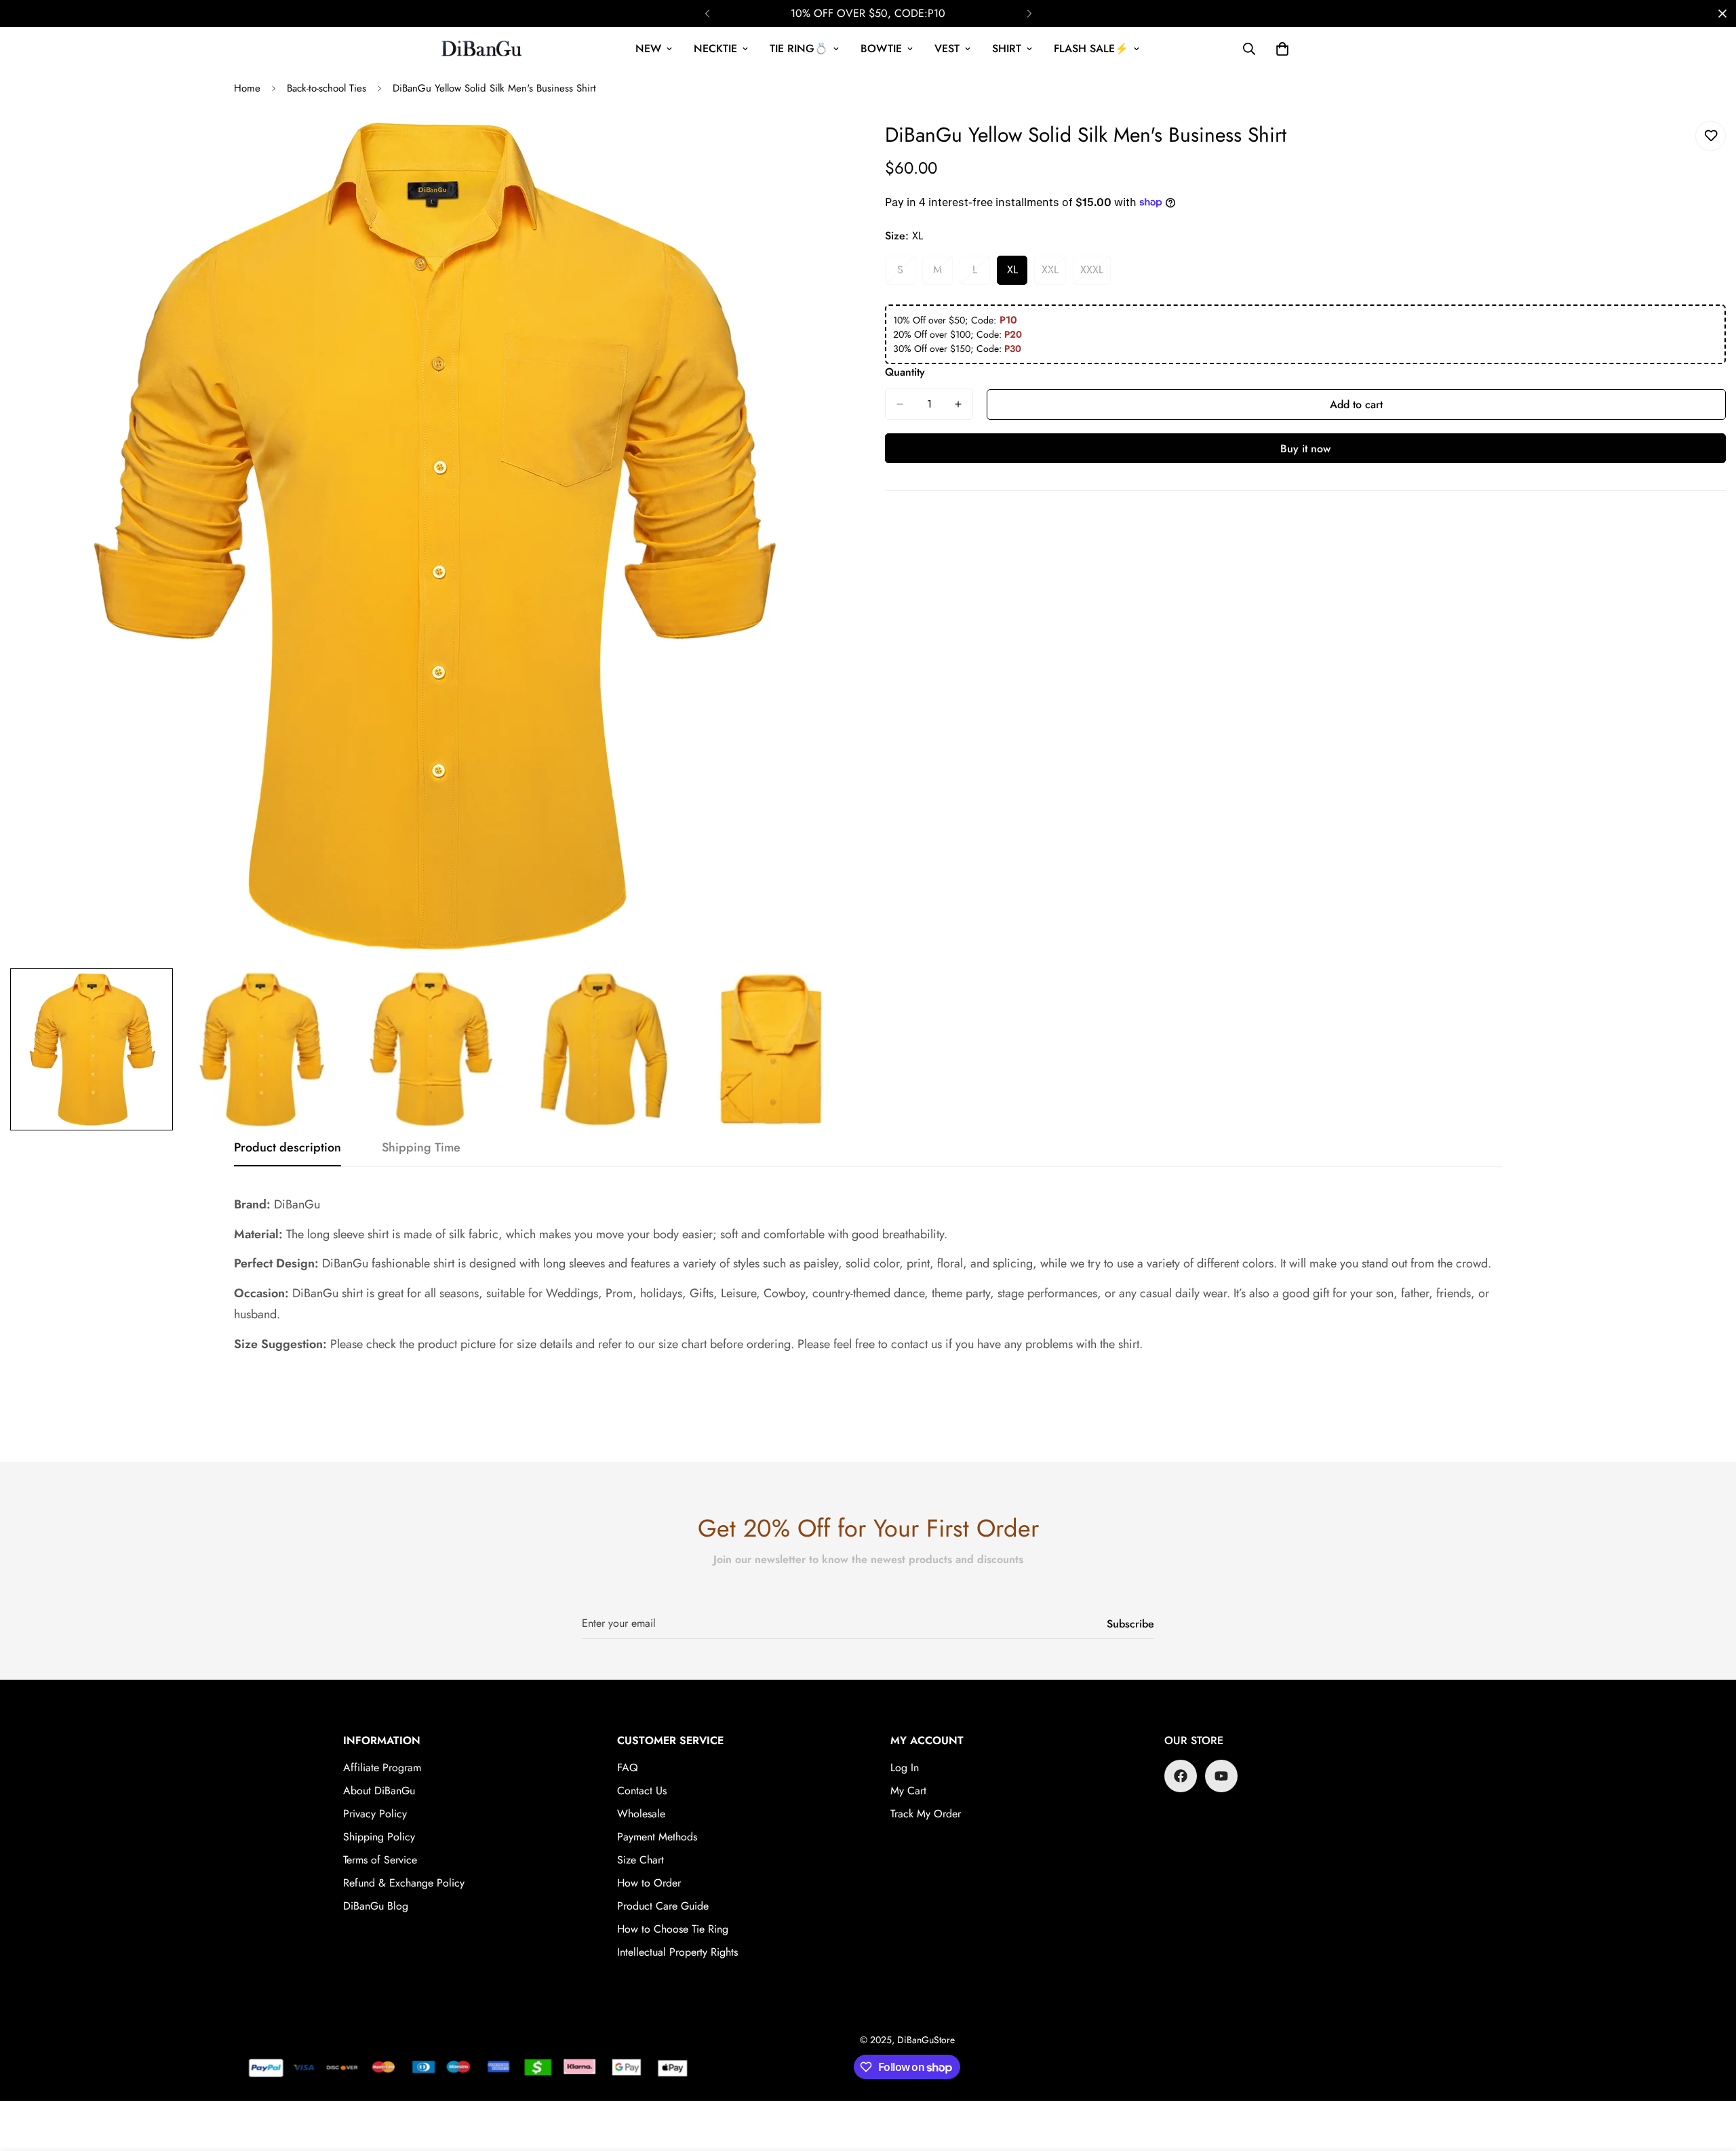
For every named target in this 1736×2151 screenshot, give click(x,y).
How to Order (649, 1883)
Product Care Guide (663, 1906)
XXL (1054, 273)
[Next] (1029, 14)
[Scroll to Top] (1710, 2077)
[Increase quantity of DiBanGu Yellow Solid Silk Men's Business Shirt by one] (958, 404)
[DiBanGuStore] (483, 49)
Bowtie (881, 48)
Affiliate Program (382, 1768)
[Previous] (707, 14)
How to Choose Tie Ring (673, 1929)
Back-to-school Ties (327, 88)
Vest (947, 48)
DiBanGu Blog (376, 1906)
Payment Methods (657, 1837)
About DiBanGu (379, 1791)
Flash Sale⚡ (1091, 48)
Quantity (905, 372)
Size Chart (640, 1860)
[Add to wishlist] (1711, 136)
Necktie (715, 48)
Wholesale (641, 1814)
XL (1017, 273)
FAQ (628, 1768)
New (648, 48)
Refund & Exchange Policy (404, 1883)
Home (247, 88)
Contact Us (642, 1791)
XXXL (1096, 273)
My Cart (908, 1791)
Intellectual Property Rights (677, 1952)
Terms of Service (380, 1860)
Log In (905, 1768)
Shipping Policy (379, 1837)
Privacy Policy (375, 1814)
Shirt (1007, 48)
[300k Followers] (1181, 1776)
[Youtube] (1221, 1776)
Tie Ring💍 (799, 48)
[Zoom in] (822, 146)
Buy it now (1305, 449)
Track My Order (926, 1814)
